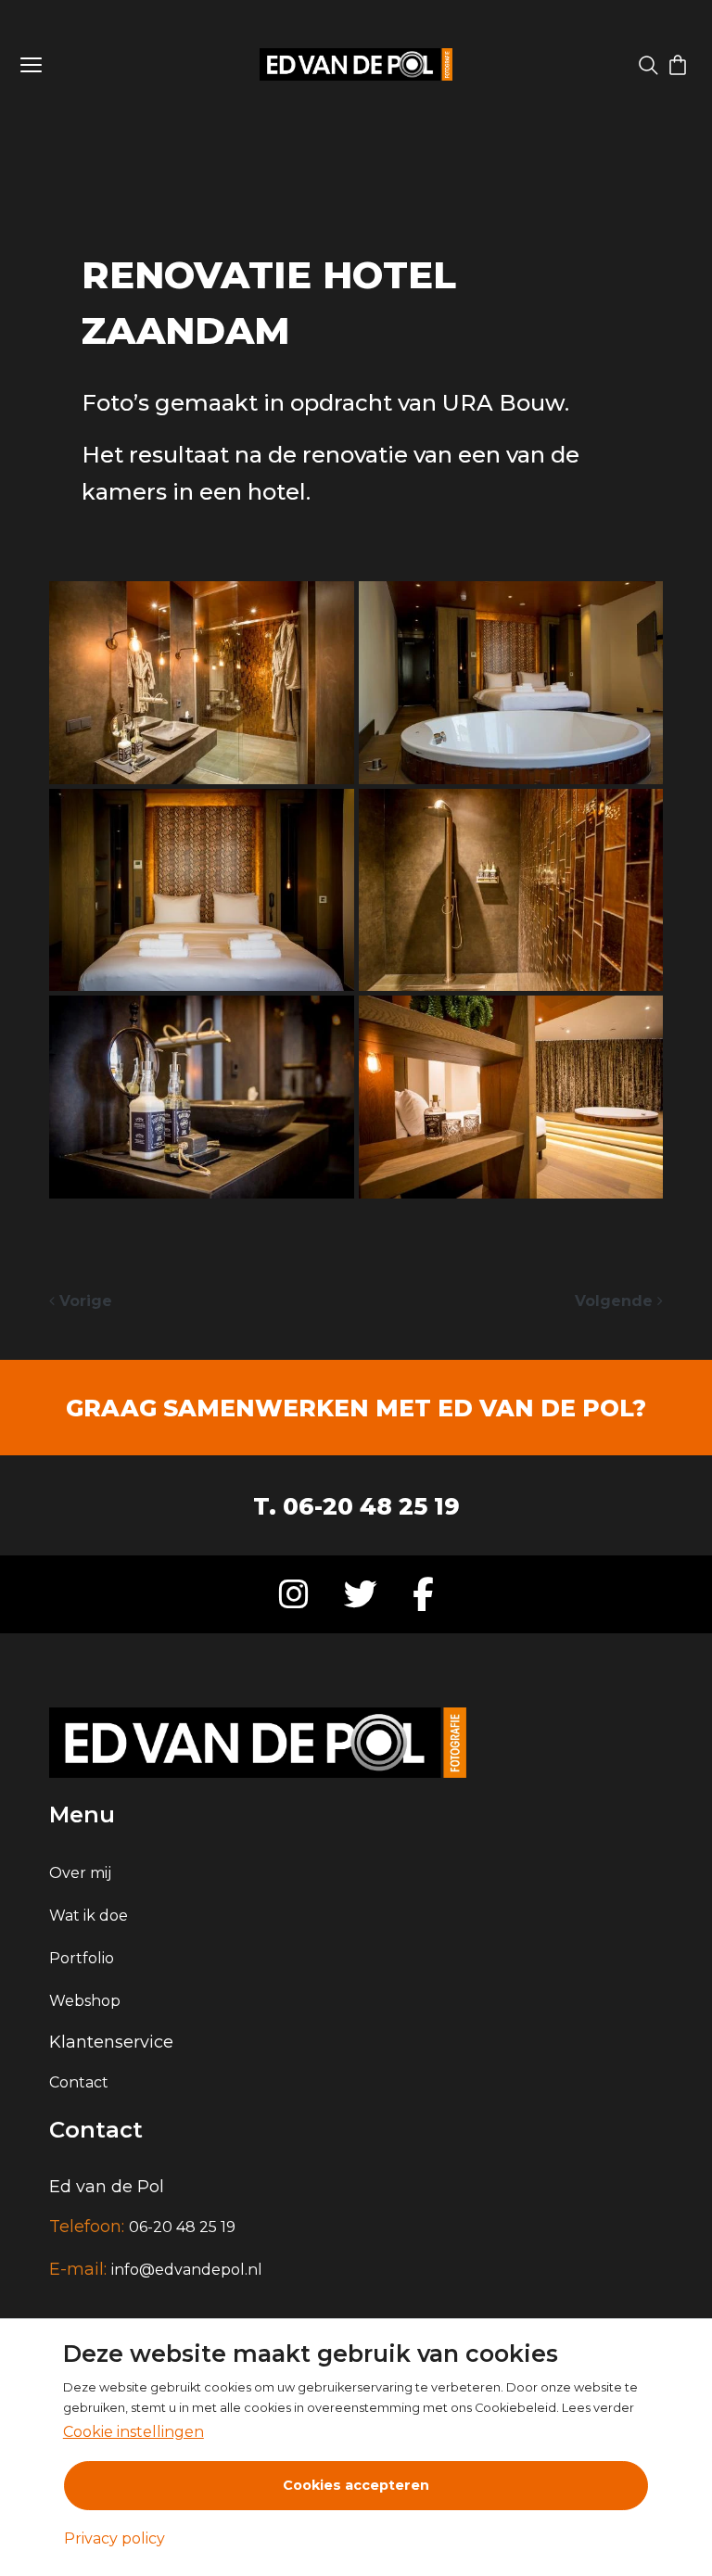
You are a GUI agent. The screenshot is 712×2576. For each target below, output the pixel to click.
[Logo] (356, 64)
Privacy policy (114, 2538)
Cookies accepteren (356, 2485)
